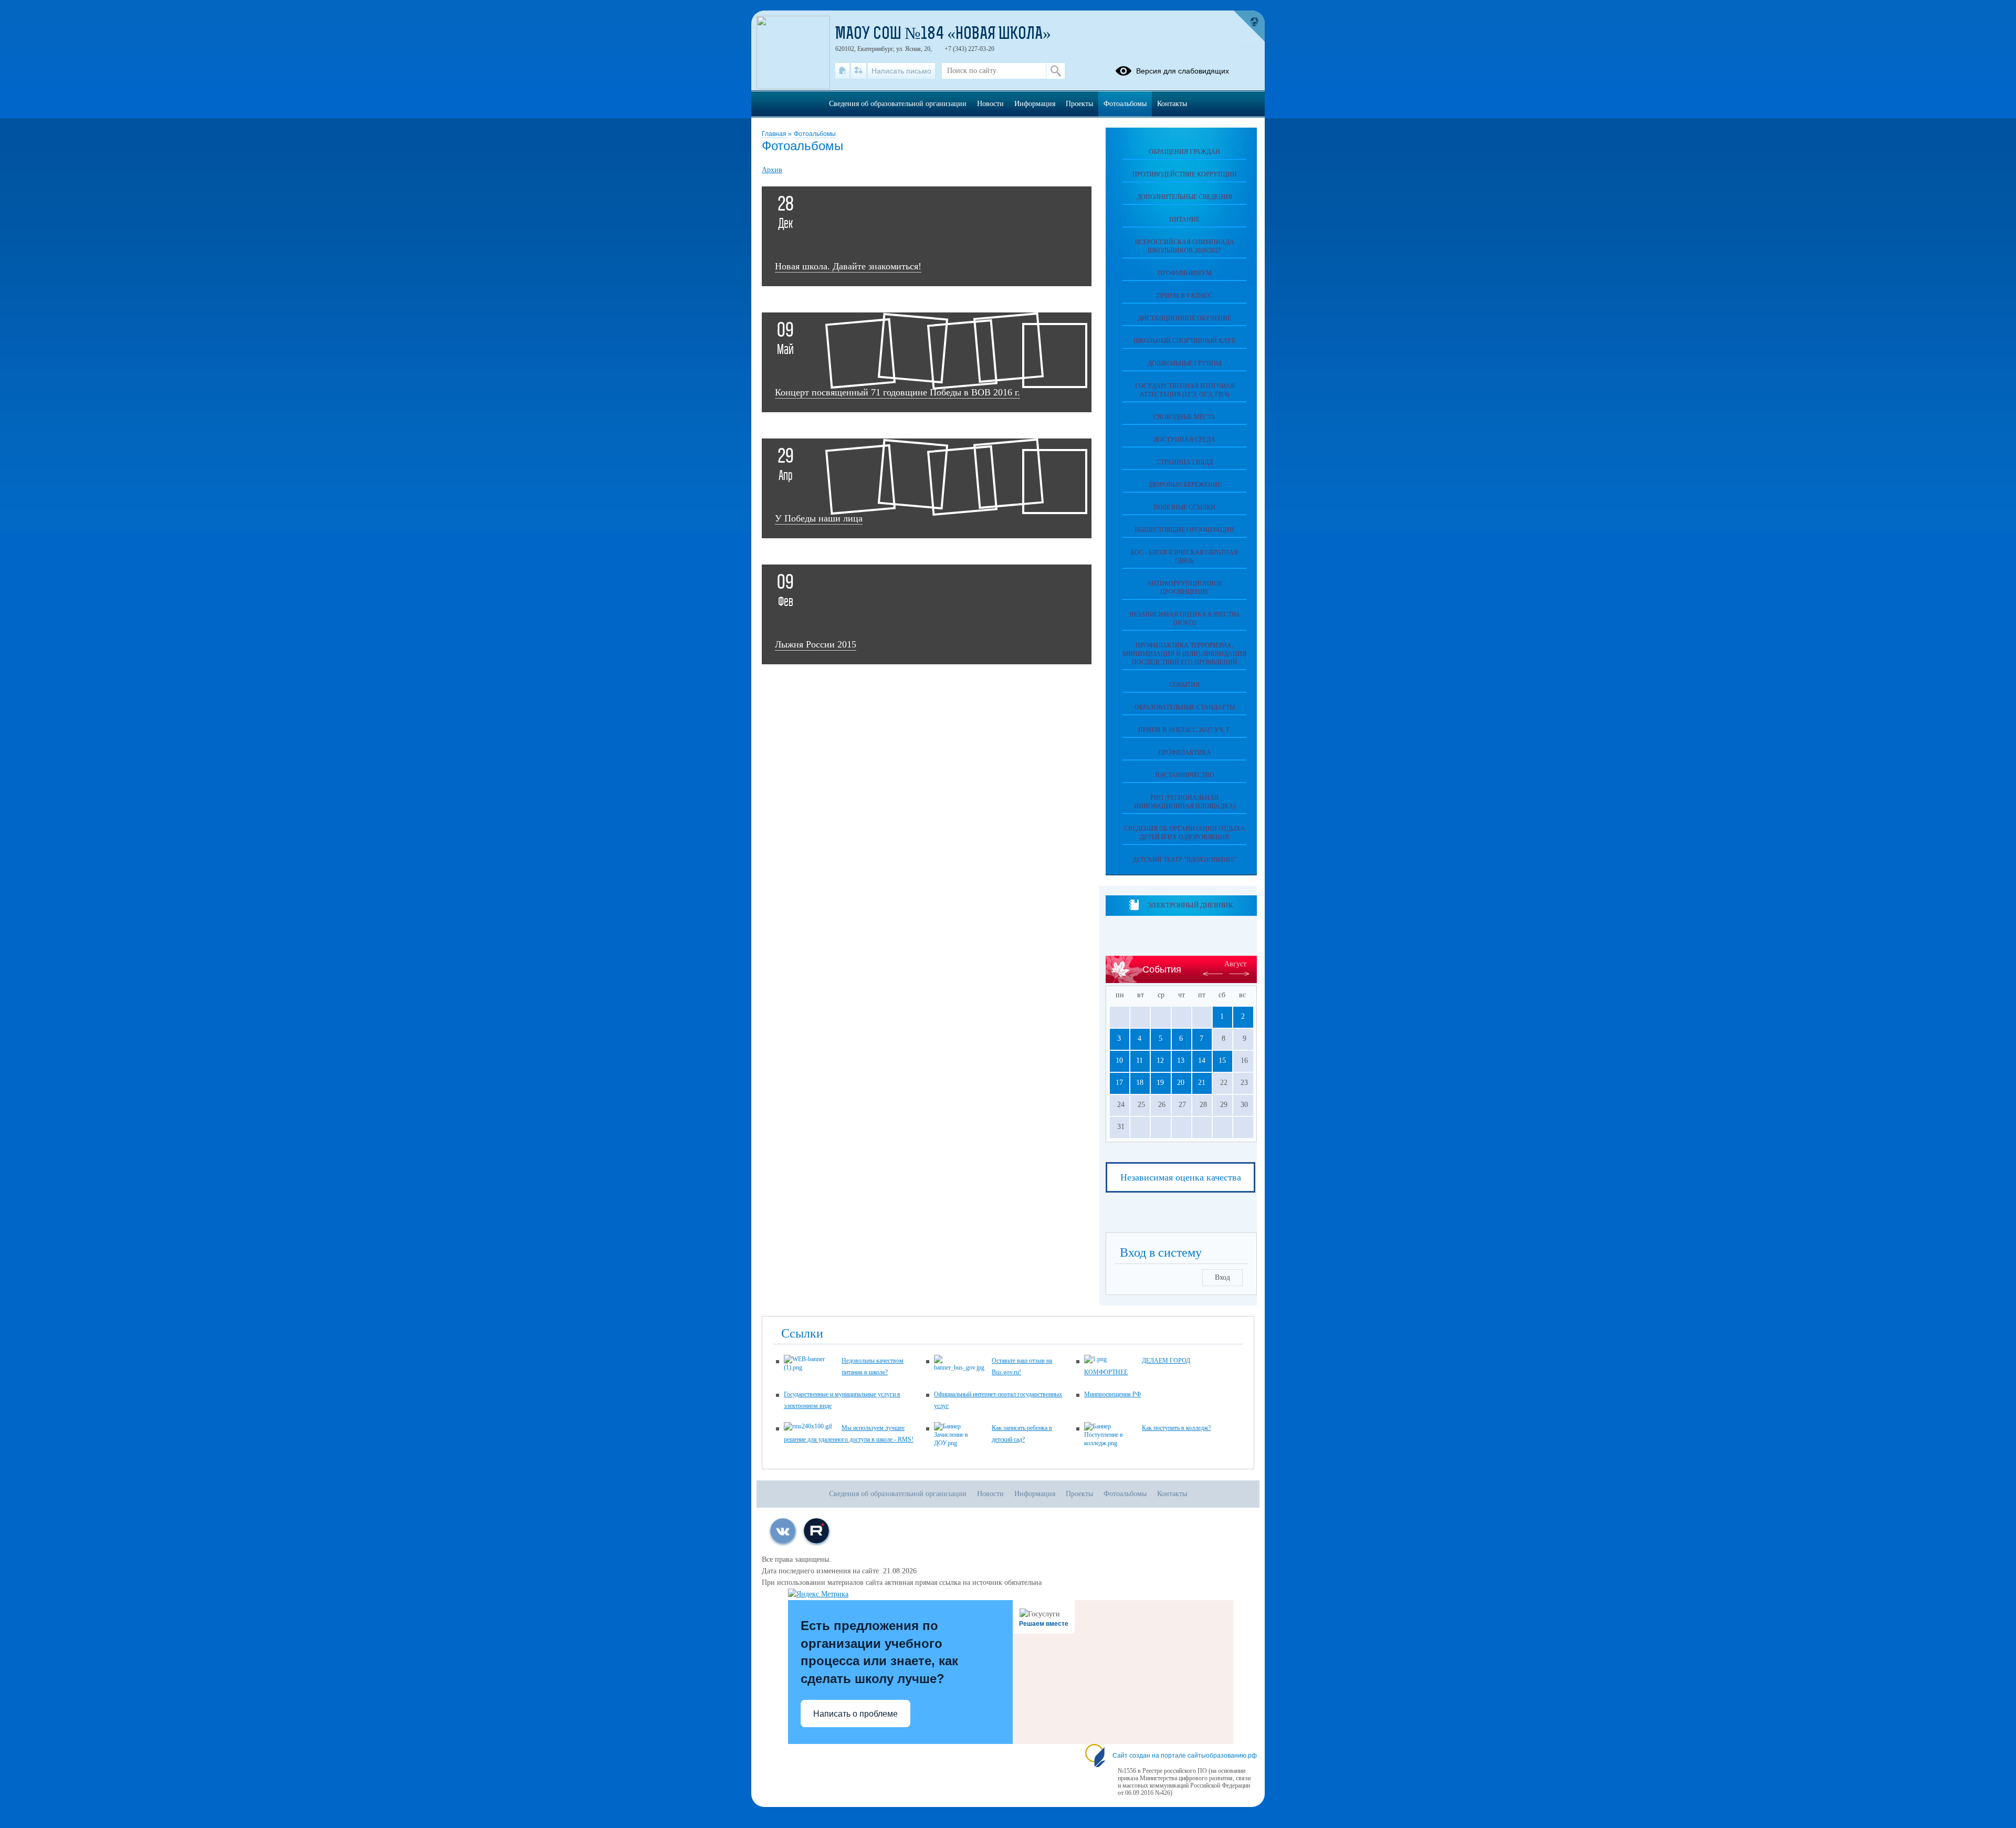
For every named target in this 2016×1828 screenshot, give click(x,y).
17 (1119, 1083)
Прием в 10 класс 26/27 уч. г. (1185, 730)
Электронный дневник (1190, 905)
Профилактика (1185, 753)
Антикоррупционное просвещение (1184, 588)
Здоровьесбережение (1185, 485)
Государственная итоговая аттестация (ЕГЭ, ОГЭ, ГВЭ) (1185, 390)
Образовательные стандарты (1185, 707)
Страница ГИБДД (1185, 462)
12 (1160, 1061)
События (1184, 685)
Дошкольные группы (1184, 363)
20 (1181, 1083)
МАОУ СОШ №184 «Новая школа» (943, 35)
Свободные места (1184, 417)
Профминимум (1185, 273)
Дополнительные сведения (1184, 197)
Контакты (1172, 104)
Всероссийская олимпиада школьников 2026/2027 (1185, 246)
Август (1235, 964)
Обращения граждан (1184, 152)
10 (1119, 1061)
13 (1181, 1061)
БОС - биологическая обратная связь (1184, 557)
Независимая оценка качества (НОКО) (1185, 619)
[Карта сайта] (859, 71)
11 (1140, 1061)
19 (1160, 1083)
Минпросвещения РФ (1112, 1394)
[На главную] (842, 71)
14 (1202, 1061)
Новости (990, 104)
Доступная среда (1184, 440)
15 (1222, 1061)
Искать (1056, 71)
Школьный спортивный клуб (1184, 341)
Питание (1184, 220)
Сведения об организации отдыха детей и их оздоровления (1185, 833)
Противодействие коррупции (1185, 174)
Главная (775, 134)
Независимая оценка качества (1181, 1177)
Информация (1035, 104)
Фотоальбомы (815, 134)
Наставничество (1185, 775)
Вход (1222, 1277)
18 (1140, 1083)
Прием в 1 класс (1184, 296)
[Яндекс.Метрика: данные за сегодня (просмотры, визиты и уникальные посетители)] (818, 1594)
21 (1202, 1083)
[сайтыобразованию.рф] (1249, 26)
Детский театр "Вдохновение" (1185, 860)
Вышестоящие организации (1184, 530)
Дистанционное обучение (1184, 318)
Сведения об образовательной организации (898, 104)
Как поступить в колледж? (1176, 1428)
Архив (772, 170)
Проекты (1079, 104)
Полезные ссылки (1184, 507)
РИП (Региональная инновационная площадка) (1185, 802)
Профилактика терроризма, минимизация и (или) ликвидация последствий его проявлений (1184, 654)
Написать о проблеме (855, 1714)
